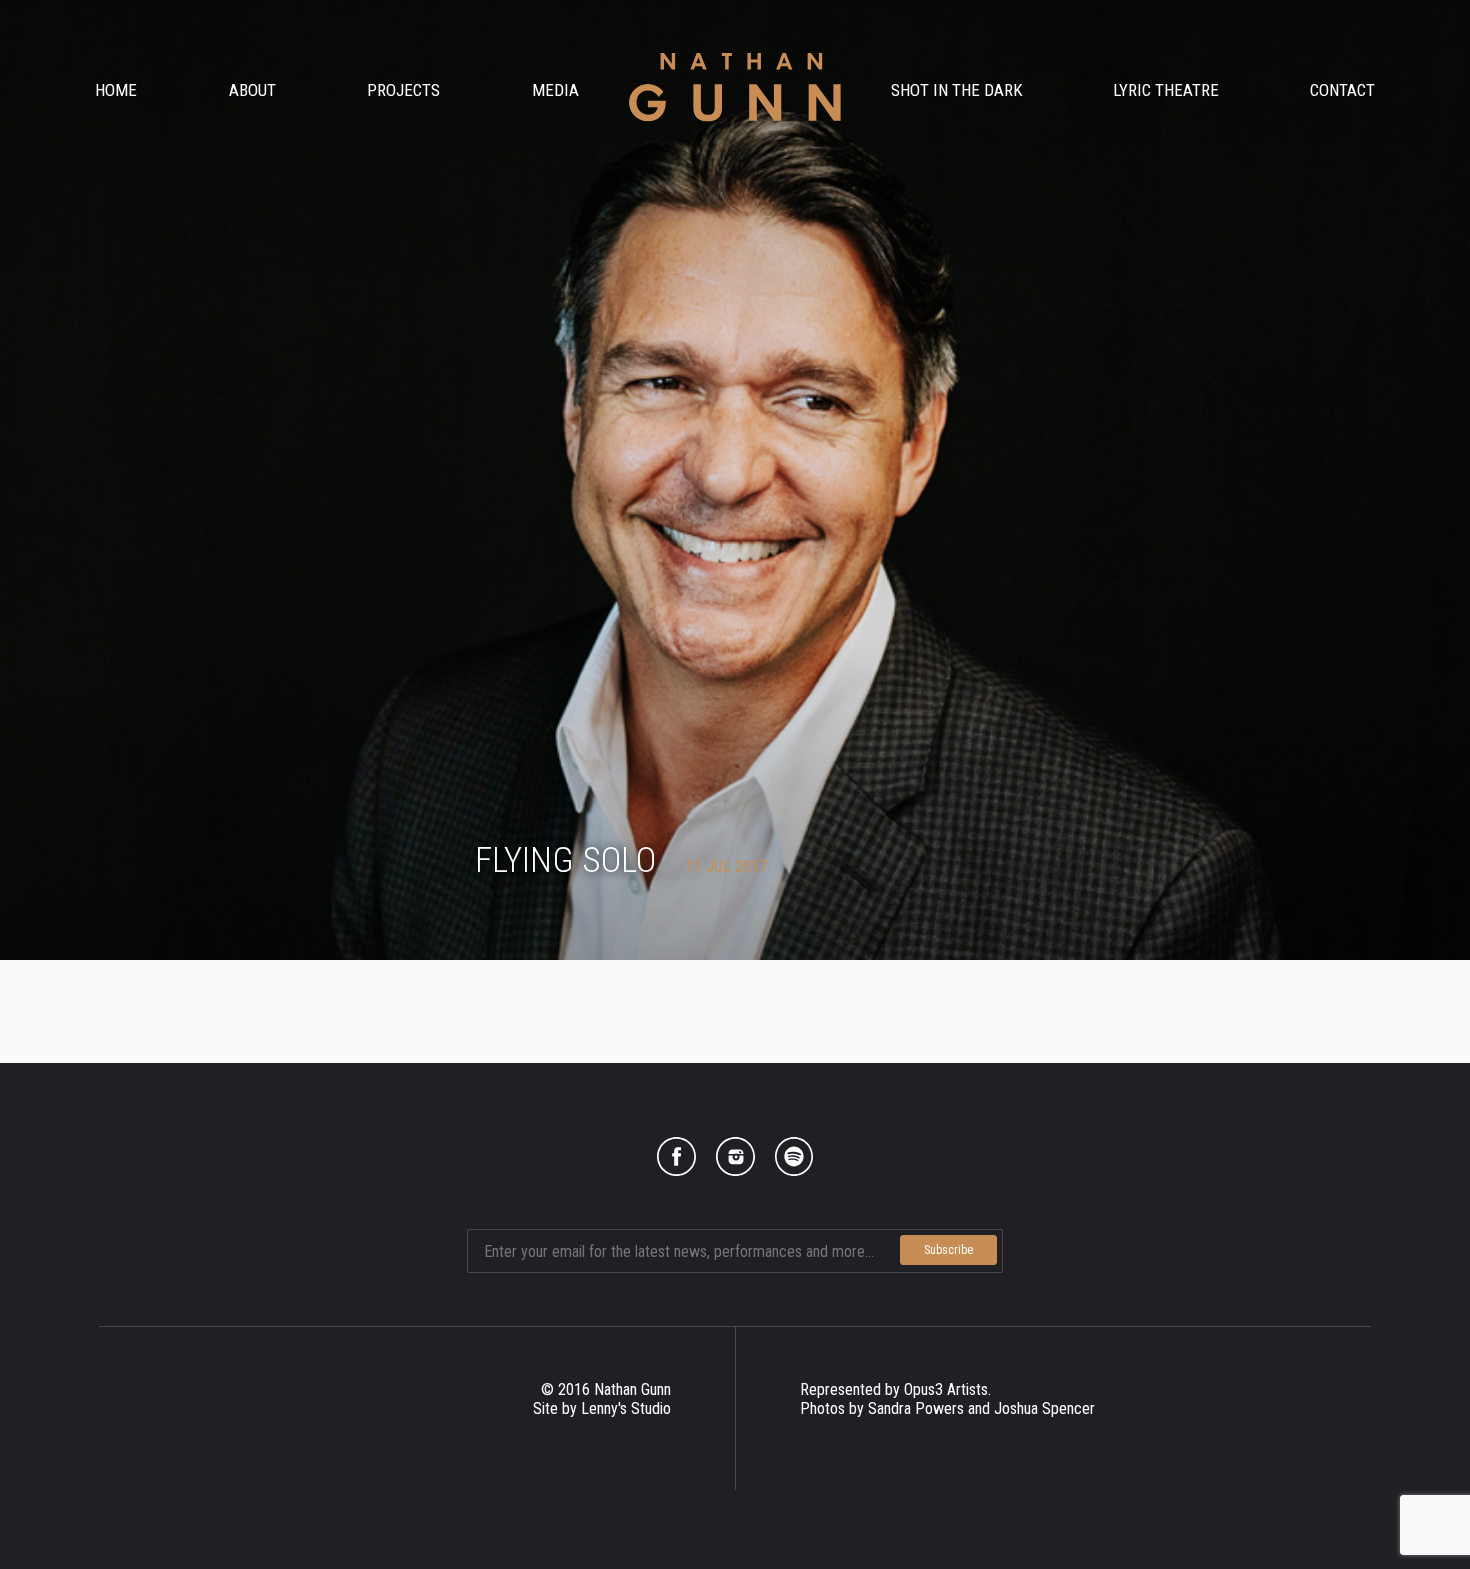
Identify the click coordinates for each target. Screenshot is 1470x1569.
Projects (403, 90)
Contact (1342, 90)
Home (116, 90)
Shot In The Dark (957, 90)
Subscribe (948, 1250)
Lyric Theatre (1166, 90)
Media (555, 90)
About (252, 90)
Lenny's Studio (626, 1408)
